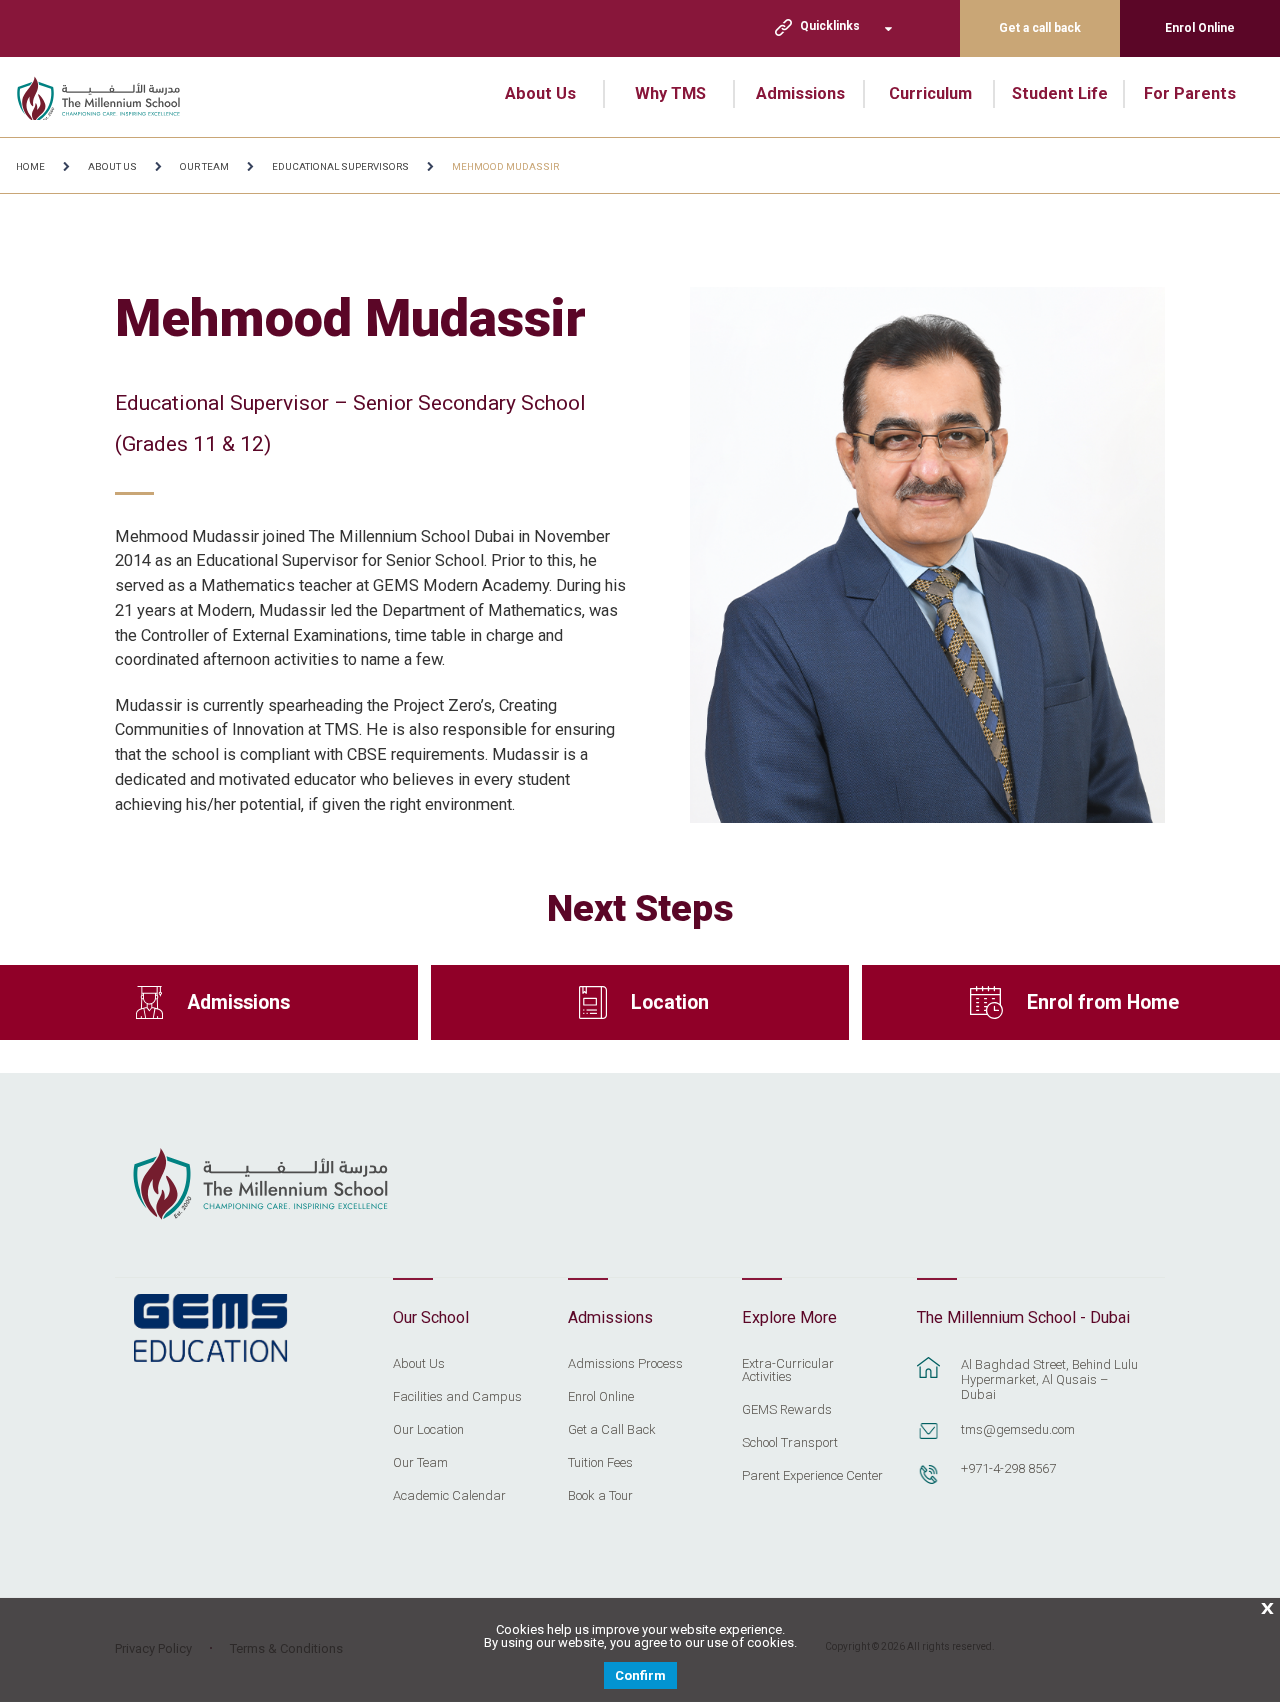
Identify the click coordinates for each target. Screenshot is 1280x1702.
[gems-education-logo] (210, 1329)
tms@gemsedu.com (1018, 1429)
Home (30, 166)
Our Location (428, 1430)
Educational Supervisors (340, 166)
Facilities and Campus (457, 1397)
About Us (540, 93)
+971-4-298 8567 (1008, 1468)
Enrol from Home (1103, 1002)
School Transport (790, 1443)
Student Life (1060, 93)
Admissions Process (625, 1364)
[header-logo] (111, 97)
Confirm (640, 1675)
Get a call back (1040, 28)
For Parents (1190, 93)
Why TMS (670, 93)
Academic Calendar (449, 1496)
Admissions (800, 93)
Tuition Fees (600, 1463)
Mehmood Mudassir (505, 166)
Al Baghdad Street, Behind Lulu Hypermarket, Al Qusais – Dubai (1049, 1379)
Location (670, 1002)
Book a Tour (600, 1496)
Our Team (204, 166)
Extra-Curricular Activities (788, 1370)
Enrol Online (1200, 28)
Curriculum (930, 93)
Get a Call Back (612, 1430)
